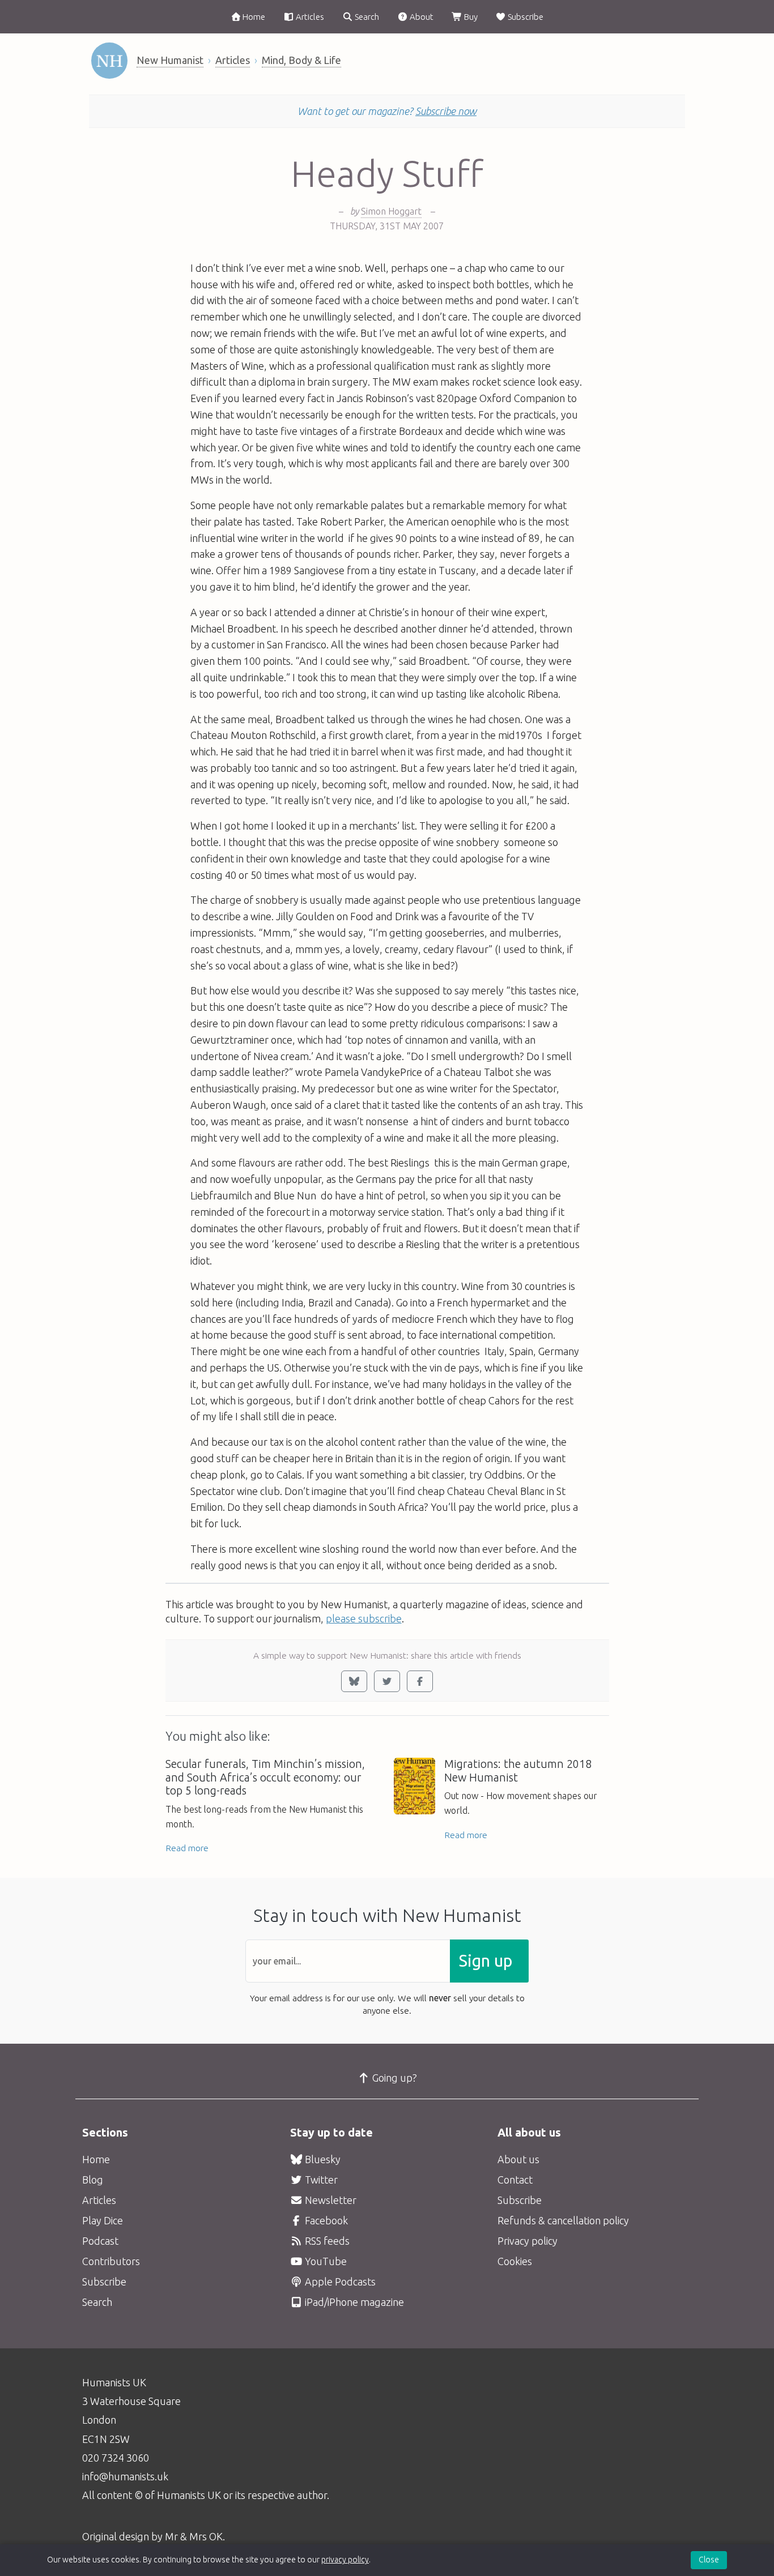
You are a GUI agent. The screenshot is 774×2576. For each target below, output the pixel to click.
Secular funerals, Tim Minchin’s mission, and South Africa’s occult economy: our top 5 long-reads (265, 1778)
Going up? (394, 2078)
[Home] (109, 61)
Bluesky (322, 2159)
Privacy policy (528, 2241)
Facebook (325, 2220)
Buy (470, 17)
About (421, 17)
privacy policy (345, 2560)
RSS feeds (326, 2241)
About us (518, 2159)
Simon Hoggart (391, 211)
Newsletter (329, 2200)
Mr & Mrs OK (194, 2536)
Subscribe (525, 17)
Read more (187, 1848)
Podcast (100, 2241)
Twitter (320, 2180)
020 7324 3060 (116, 2458)
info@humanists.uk (125, 2476)
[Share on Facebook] (420, 1681)
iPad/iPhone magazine (353, 2302)
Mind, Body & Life (301, 60)
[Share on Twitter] (387, 1681)
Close (709, 2560)
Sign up (486, 1961)
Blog (93, 2180)
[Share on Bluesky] (354, 1681)
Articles (309, 17)
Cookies (515, 2261)
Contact (515, 2180)
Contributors (111, 2261)
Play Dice (103, 2220)
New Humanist (170, 60)
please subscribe (364, 1618)
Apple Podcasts (339, 2282)
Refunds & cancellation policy (563, 2220)
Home (253, 17)
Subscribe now (446, 111)
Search (366, 17)
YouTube (325, 2261)
